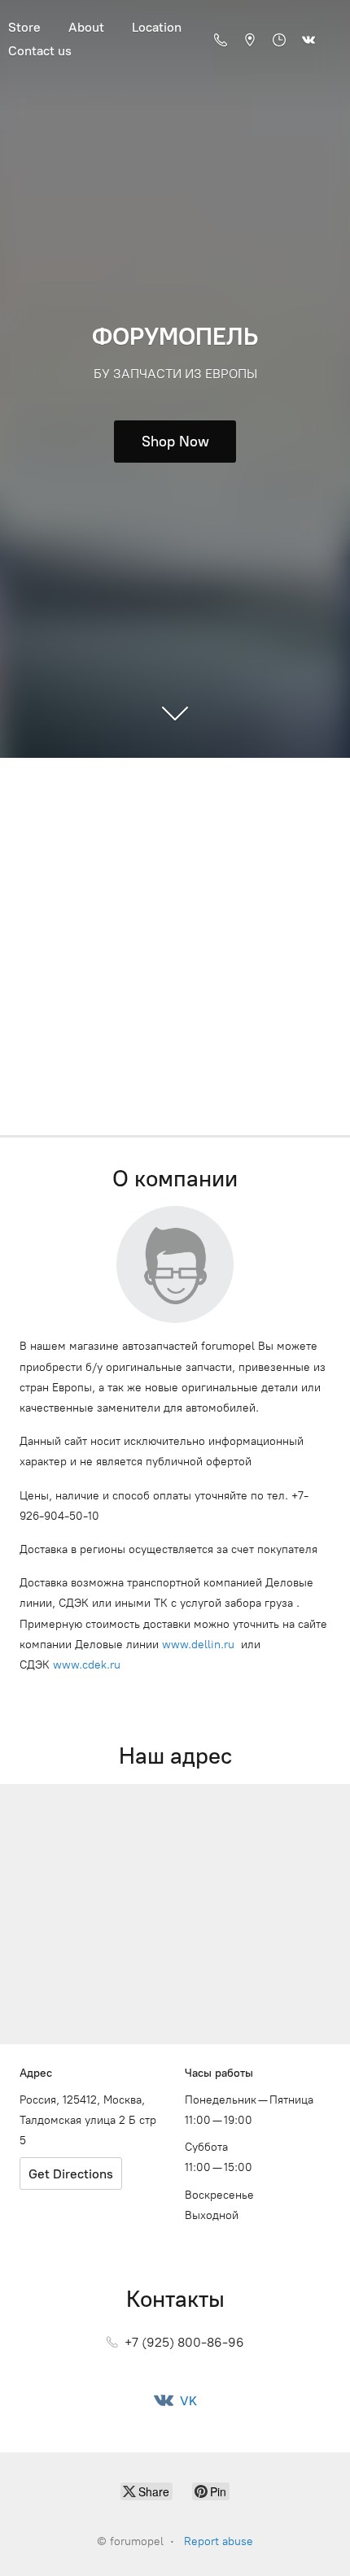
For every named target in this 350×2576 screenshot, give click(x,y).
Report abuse (219, 2541)
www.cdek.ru (87, 1665)
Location (157, 27)
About (86, 27)
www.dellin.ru (198, 1645)
